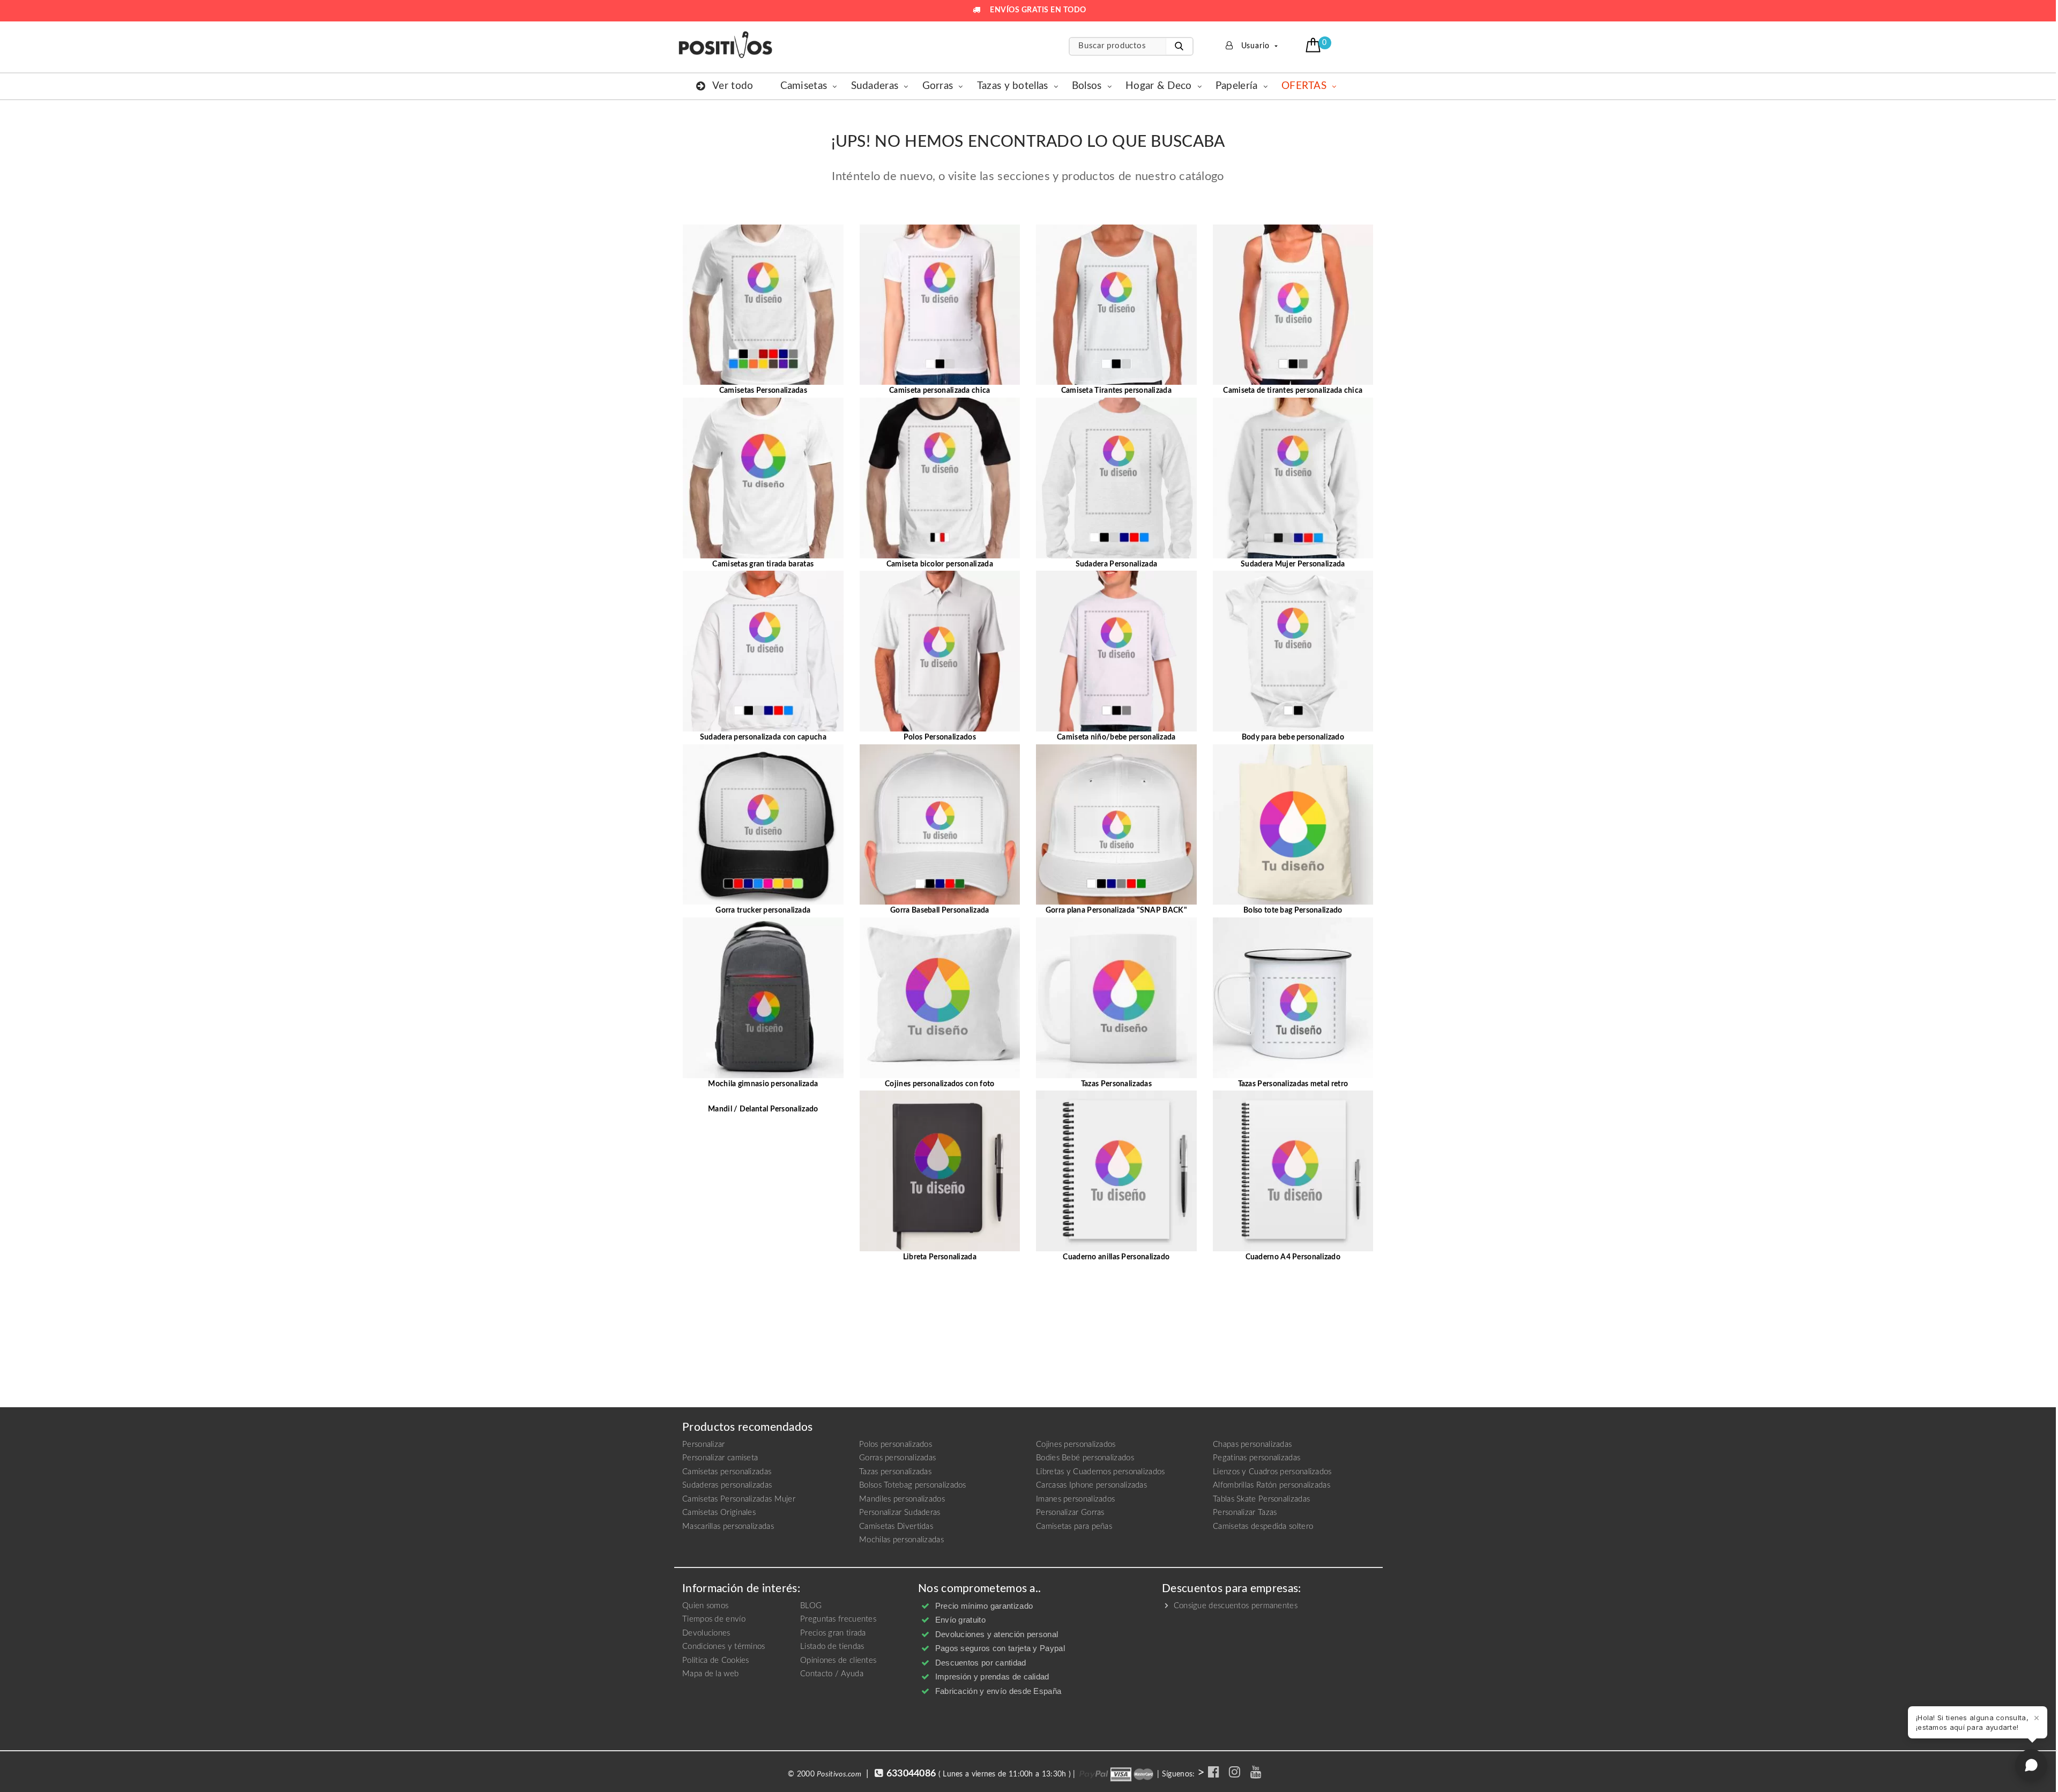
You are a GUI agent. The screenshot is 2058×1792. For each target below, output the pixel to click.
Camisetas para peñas (1074, 1526)
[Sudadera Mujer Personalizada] (1293, 477)
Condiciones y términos (724, 1647)
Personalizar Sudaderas (900, 1513)
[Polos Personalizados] (940, 651)
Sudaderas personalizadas (727, 1485)
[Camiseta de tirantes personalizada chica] (1293, 304)
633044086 (911, 1774)
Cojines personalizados (1076, 1444)
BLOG (811, 1606)
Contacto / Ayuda (832, 1674)
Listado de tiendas (832, 1647)
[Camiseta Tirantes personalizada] (1116, 304)
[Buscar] (1179, 46)
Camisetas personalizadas (727, 1472)
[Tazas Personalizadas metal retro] (1293, 997)
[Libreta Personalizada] (940, 1171)
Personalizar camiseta (720, 1458)
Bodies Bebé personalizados (1085, 1458)
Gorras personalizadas (897, 1458)
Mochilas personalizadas (901, 1540)
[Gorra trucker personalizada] (763, 824)
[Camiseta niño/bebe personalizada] (1116, 651)
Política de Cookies (716, 1660)
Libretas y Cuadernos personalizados (1101, 1472)
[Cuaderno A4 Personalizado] (1293, 1171)
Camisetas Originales (719, 1513)
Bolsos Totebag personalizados (913, 1485)
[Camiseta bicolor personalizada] (940, 477)
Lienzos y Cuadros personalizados (1272, 1472)
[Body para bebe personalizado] (1293, 651)
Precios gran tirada (833, 1633)
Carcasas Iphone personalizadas (1091, 1485)
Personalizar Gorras (1070, 1513)
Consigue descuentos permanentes (1234, 1606)
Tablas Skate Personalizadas (1261, 1499)
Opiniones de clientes (838, 1660)
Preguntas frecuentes (838, 1619)
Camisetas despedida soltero (1263, 1526)
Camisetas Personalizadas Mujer (739, 1499)
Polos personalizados (896, 1444)
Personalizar (704, 1444)
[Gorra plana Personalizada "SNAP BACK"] (1116, 824)
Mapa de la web (710, 1674)
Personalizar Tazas (1245, 1513)
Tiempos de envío (714, 1619)
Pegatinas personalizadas (1257, 1458)
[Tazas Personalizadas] (1116, 997)
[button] (1314, 45)
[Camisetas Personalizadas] (763, 304)
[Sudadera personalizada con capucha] (763, 651)
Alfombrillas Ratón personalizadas (1272, 1485)
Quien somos (705, 1606)
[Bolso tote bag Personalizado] (1293, 824)
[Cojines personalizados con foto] (940, 997)
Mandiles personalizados (902, 1499)
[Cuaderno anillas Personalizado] (1116, 1171)
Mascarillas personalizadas (728, 1526)
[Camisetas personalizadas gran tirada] (763, 477)
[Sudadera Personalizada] (1116, 477)
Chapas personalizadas (1252, 1444)
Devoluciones (706, 1633)
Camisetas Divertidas (896, 1526)
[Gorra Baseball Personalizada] (940, 824)
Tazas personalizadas (895, 1472)
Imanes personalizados (1075, 1499)
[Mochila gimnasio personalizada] (763, 997)
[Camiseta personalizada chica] (940, 304)
